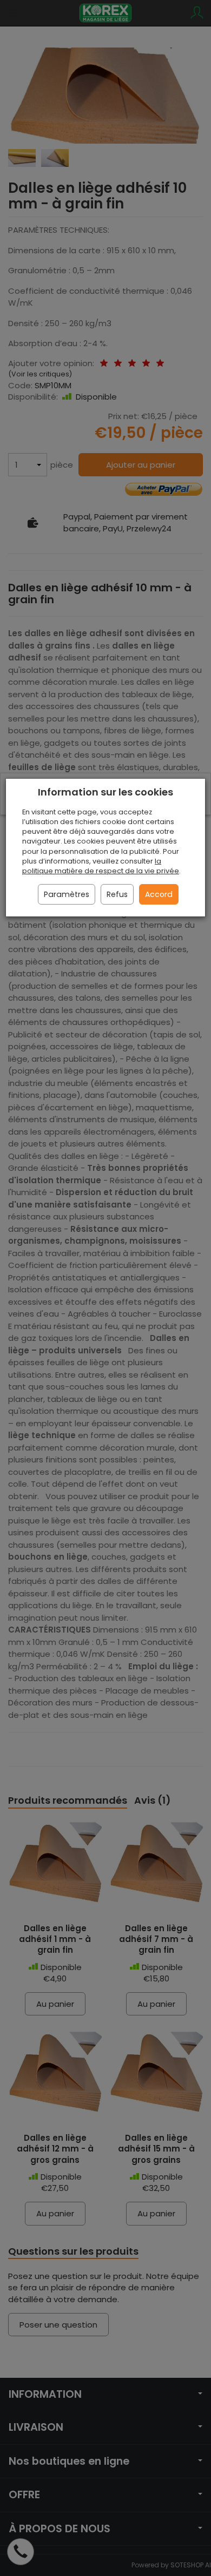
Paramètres (67, 894)
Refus (117, 894)
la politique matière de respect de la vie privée (101, 866)
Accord (159, 894)
